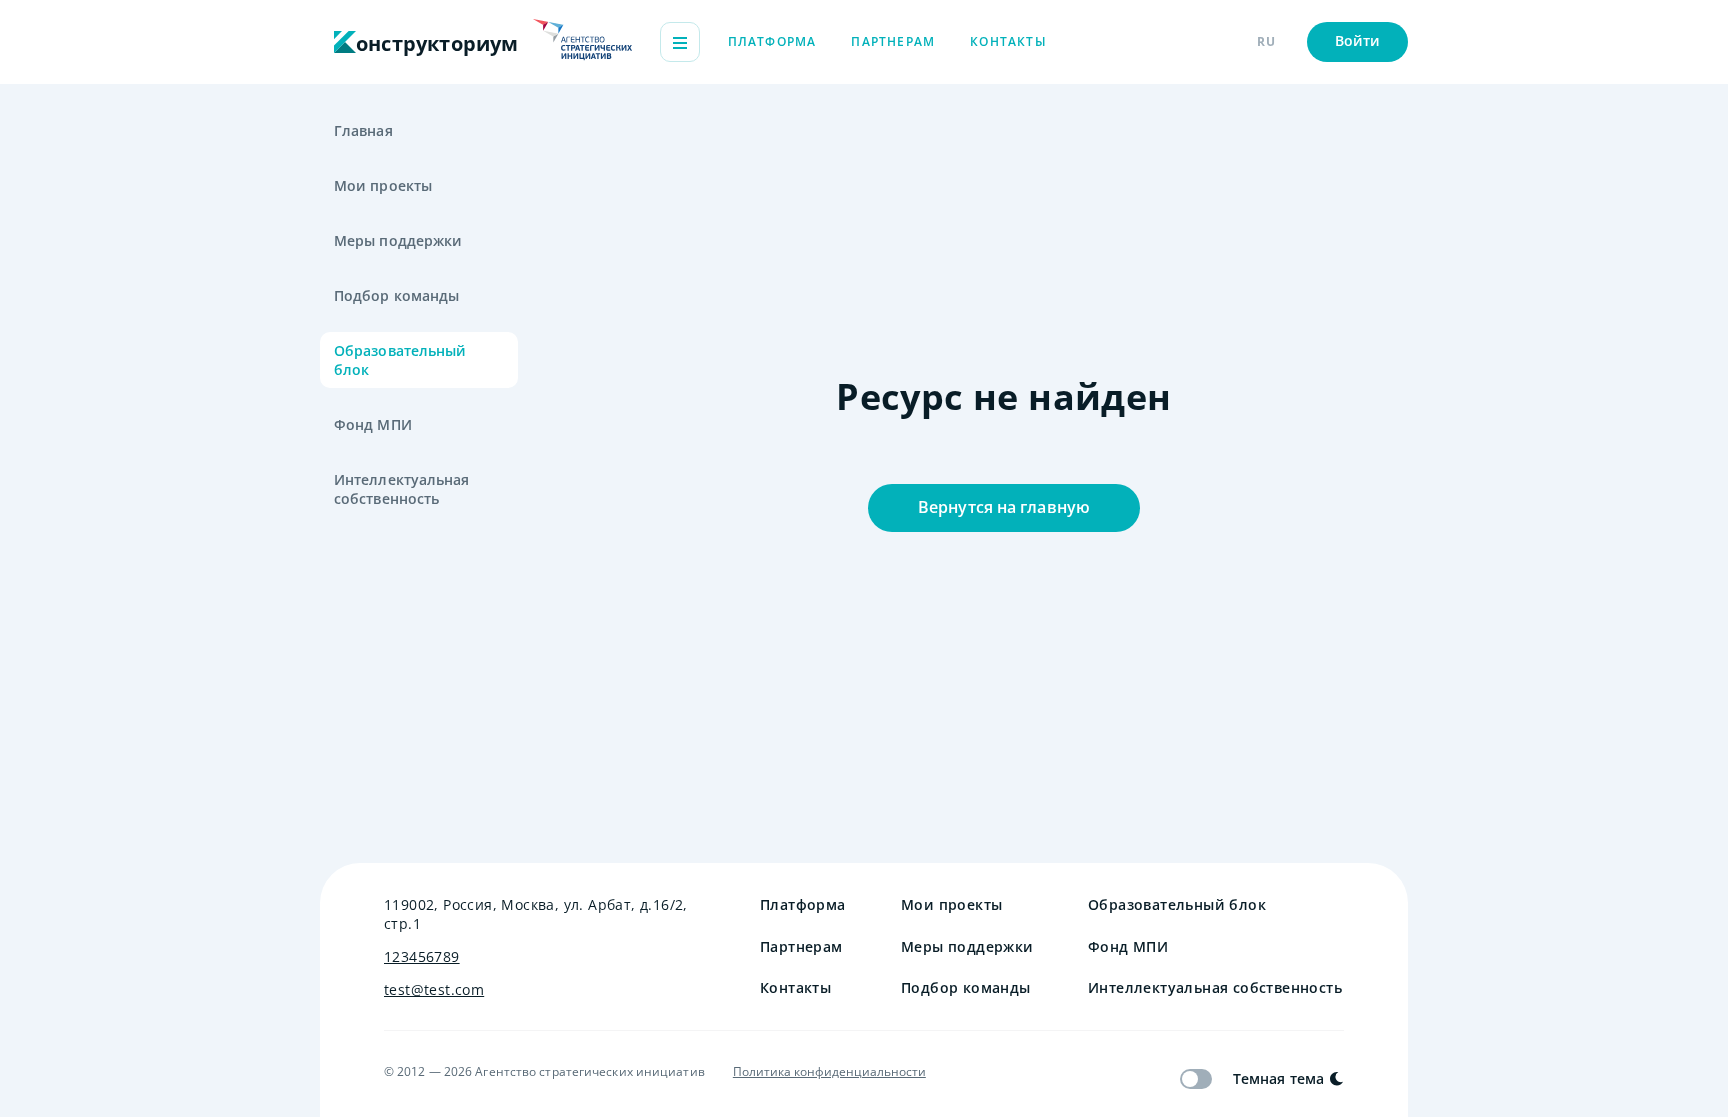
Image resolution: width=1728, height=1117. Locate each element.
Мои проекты (383, 185)
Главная (363, 130)
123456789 (422, 956)
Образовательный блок (400, 360)
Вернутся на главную (1004, 507)
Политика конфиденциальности (829, 1072)
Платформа (772, 41)
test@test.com (434, 989)
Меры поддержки (398, 240)
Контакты (1008, 41)
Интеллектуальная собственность (402, 489)
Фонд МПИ (373, 424)
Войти (1358, 40)
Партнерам (893, 41)
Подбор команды (396, 295)
